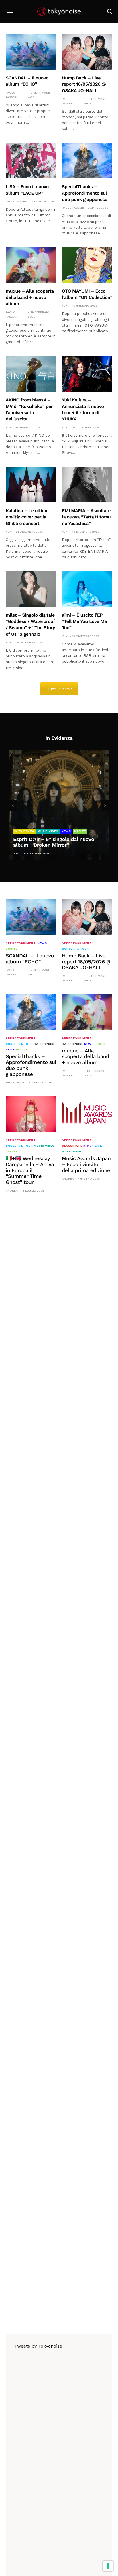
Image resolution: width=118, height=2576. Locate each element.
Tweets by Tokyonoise (38, 2346)
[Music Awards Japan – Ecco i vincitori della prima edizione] (87, 1114)
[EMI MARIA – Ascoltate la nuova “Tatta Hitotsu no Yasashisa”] (87, 485)
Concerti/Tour (75, 949)
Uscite (80, 831)
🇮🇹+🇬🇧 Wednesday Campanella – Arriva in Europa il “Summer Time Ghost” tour (30, 1170)
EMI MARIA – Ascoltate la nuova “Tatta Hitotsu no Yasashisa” (86, 517)
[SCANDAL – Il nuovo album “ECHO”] (31, 52)
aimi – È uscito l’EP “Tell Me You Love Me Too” (84, 621)
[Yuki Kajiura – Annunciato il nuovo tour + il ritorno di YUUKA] (87, 374)
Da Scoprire (45, 1044)
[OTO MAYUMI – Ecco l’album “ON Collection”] (87, 265)
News (66, 831)
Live (98, 1146)
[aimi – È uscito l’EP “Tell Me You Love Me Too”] (87, 589)
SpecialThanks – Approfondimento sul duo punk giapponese (84, 193)
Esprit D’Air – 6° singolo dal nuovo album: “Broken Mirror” (54, 842)
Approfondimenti (21, 943)
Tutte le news (59, 689)
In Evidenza (24, 831)
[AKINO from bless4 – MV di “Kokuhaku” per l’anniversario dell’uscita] (31, 374)
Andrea (12, 1191)
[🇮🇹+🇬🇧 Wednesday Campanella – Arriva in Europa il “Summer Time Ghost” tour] (31, 1114)
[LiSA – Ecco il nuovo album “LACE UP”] (31, 161)
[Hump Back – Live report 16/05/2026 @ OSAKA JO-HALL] (87, 52)
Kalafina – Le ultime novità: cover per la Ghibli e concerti (27, 517)
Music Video (48, 831)
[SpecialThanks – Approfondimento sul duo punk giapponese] (87, 161)
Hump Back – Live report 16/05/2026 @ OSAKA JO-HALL (84, 84)
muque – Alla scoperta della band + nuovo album (30, 297)
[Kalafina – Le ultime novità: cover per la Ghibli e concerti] (31, 485)
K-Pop (89, 1146)
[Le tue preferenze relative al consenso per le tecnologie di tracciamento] (108, 2566)
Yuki (65, 306)
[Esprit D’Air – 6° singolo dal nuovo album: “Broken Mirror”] (59, 805)
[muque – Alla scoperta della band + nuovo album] (31, 265)
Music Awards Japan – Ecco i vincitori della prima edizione (86, 1164)
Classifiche (72, 1146)
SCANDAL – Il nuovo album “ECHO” (30, 959)
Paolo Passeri (11, 95)
